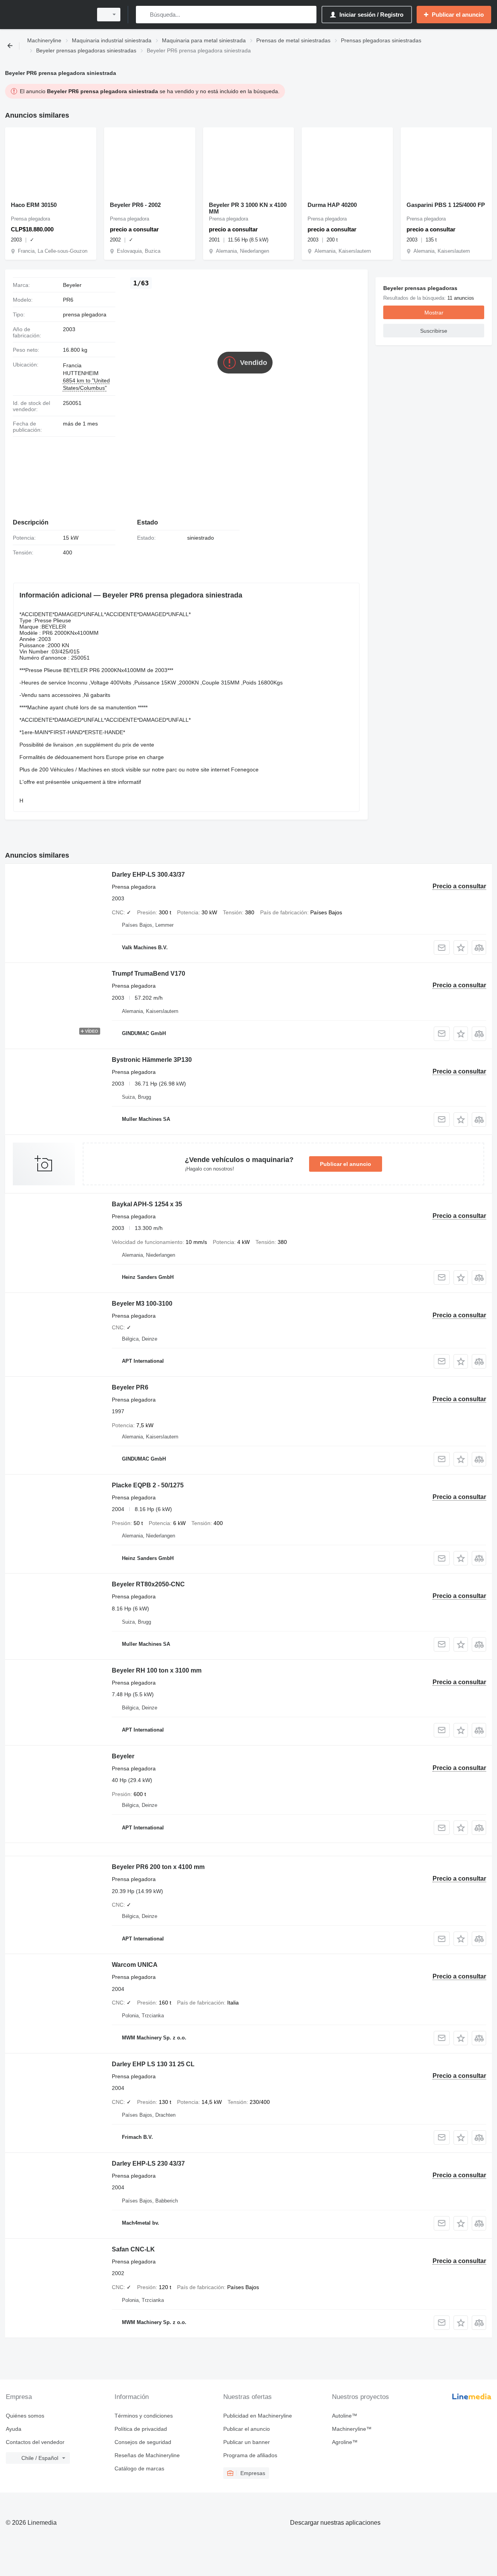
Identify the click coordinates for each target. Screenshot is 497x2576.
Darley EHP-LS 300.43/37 (148, 875)
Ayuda (14, 2429)
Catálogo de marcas (139, 2468)
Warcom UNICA (135, 1965)
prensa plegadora (85, 314)
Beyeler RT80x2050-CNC (148, 1584)
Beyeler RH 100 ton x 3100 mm (157, 1670)
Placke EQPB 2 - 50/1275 (148, 1485)
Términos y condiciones (144, 2416)
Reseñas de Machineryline (147, 2455)
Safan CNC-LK (133, 2249)
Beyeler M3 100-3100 (142, 1304)
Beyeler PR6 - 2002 (135, 205)
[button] (461, 948)
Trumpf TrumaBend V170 (149, 974)
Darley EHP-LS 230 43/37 (148, 2163)
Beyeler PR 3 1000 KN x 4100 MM (248, 208)
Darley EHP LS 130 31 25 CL (153, 2064)
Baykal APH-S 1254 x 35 (147, 1204)
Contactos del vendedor (35, 2442)
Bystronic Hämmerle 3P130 (152, 1060)
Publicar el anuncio (346, 1164)
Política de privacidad (141, 2429)
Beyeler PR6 (130, 1387)
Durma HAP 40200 (332, 205)
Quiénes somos (25, 2416)
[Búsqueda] (143, 15)
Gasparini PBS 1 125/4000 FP (446, 205)
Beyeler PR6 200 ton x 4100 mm (158, 1867)
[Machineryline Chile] (47, 15)
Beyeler (123, 1756)
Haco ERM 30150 (34, 205)
